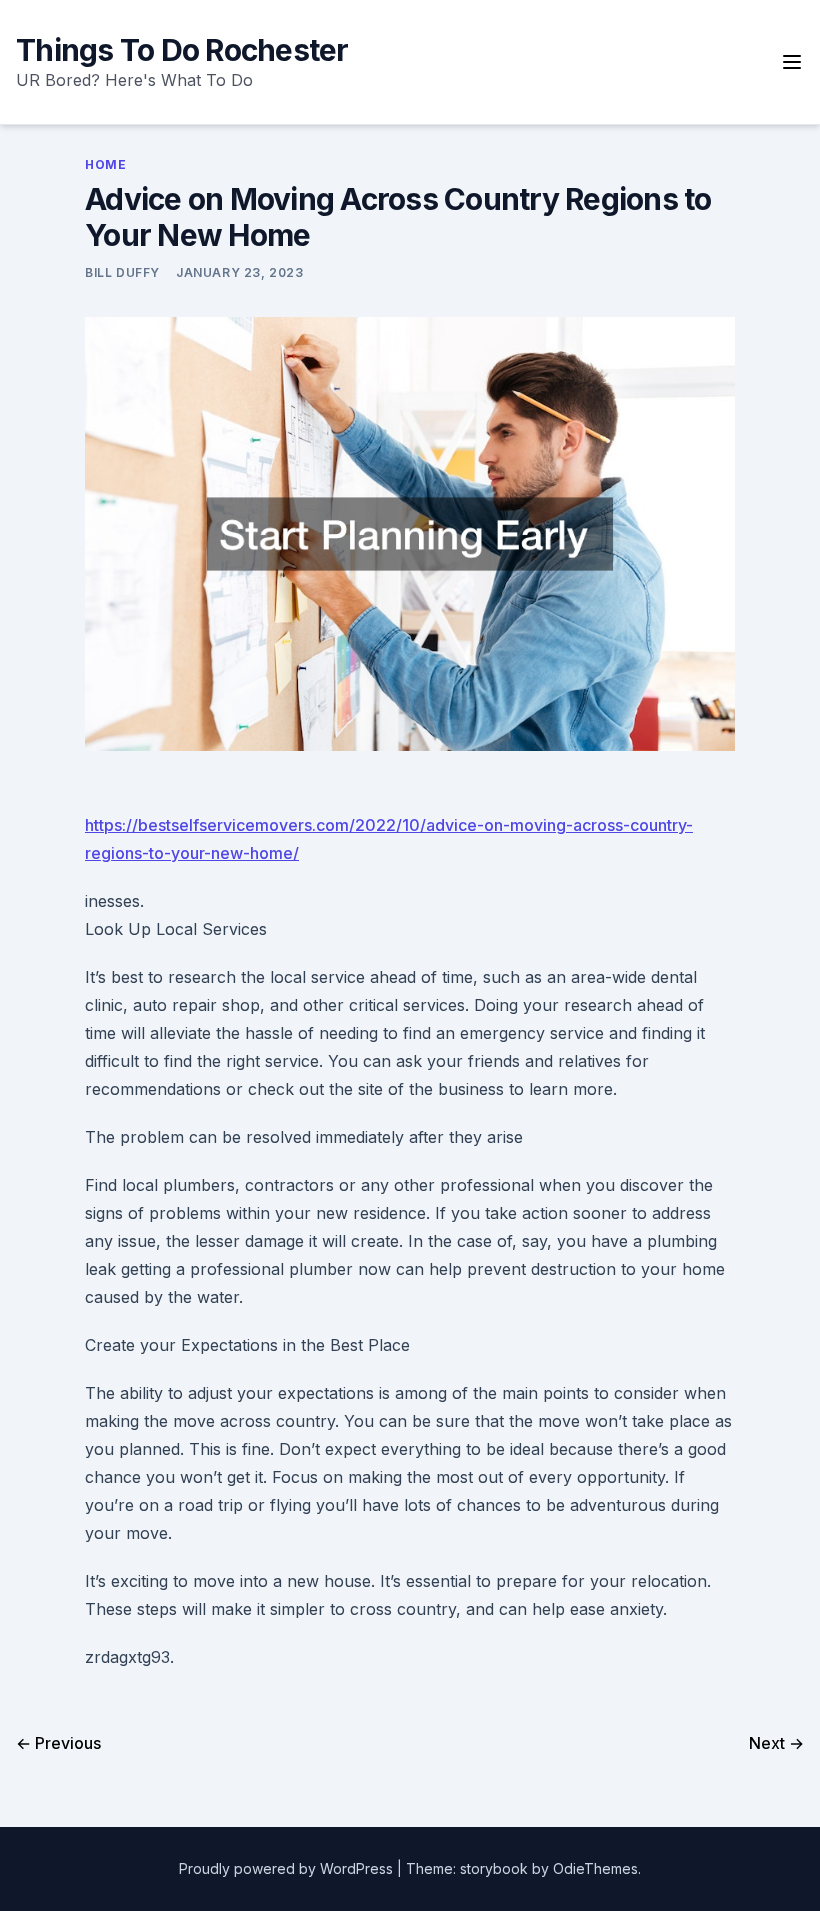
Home (105, 164)
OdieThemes (595, 1868)
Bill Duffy (122, 272)
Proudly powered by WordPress (288, 1868)
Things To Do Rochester (182, 50)
